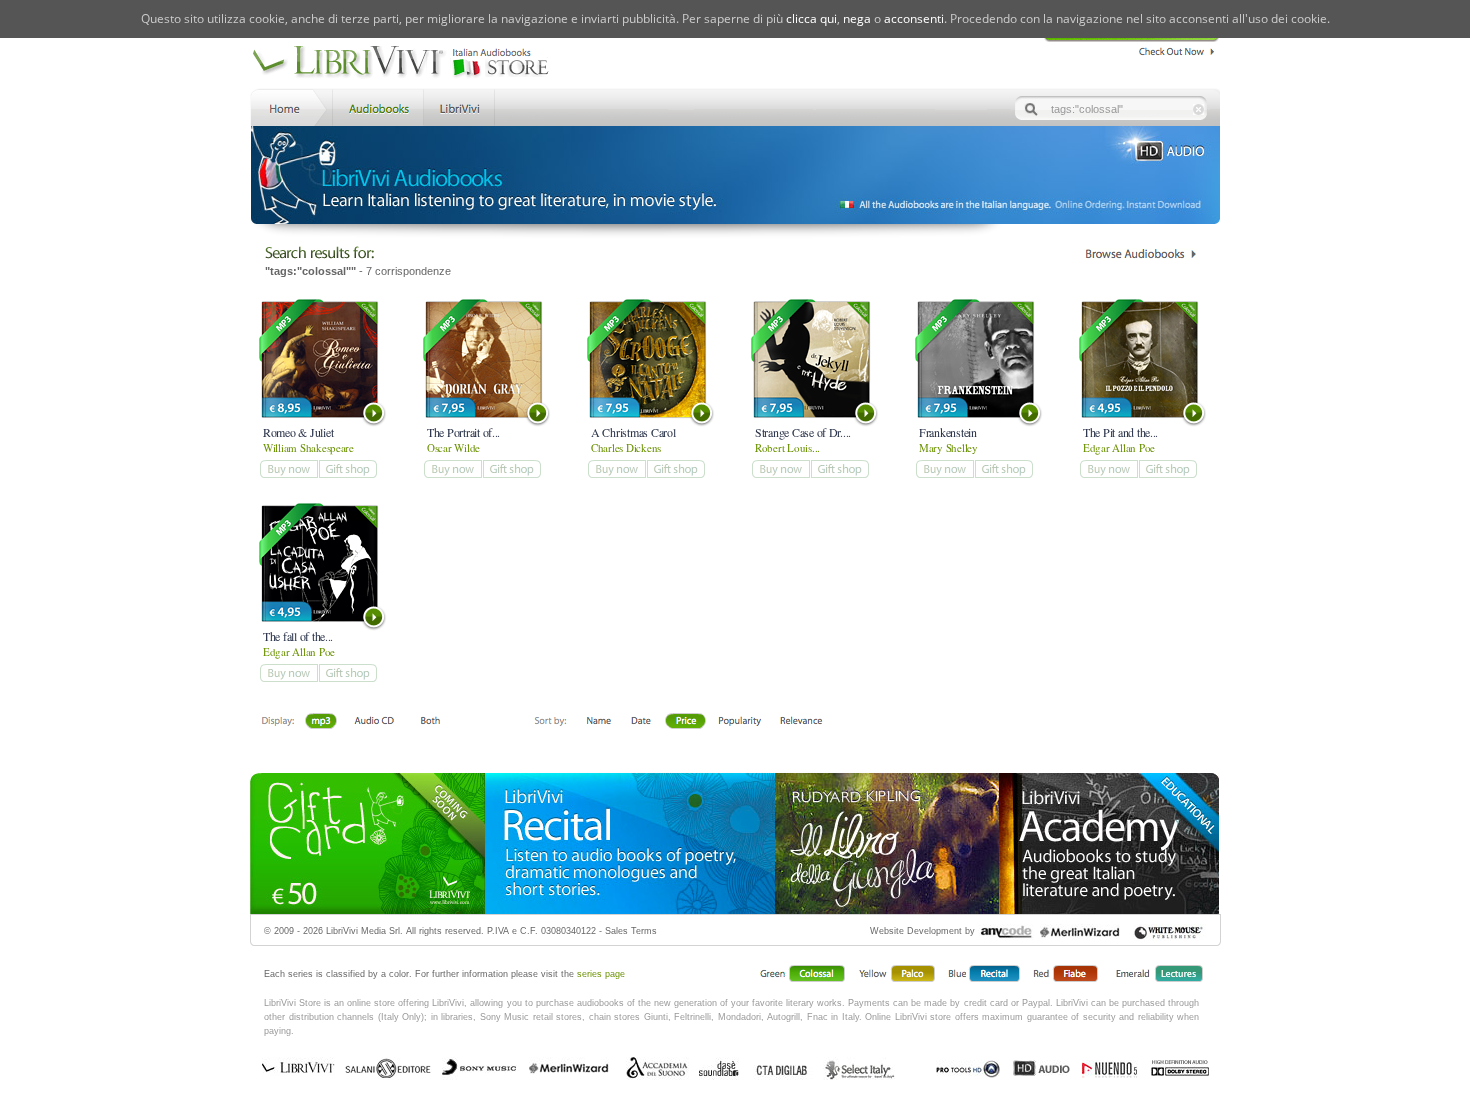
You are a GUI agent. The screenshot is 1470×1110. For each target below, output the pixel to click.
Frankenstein (948, 432)
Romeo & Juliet (298, 432)
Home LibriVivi (289, 106)
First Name (599, 722)
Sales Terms (631, 931)
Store (376, 106)
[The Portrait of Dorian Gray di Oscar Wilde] (483, 359)
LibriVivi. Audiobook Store (408, 63)
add (288, 469)
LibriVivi (459, 106)
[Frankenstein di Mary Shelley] (975, 359)
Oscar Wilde (453, 447)
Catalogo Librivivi (1140, 254)
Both (436, 722)
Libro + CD (374, 722)
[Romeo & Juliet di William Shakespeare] (319, 359)
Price (685, 722)
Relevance (800, 722)
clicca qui (811, 18)
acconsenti (914, 18)
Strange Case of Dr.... (803, 432)
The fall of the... (298, 636)
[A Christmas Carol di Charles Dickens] (647, 359)
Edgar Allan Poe (1119, 447)
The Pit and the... (1120, 432)
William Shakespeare (308, 447)
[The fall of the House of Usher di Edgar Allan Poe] (319, 563)
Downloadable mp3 (321, 722)
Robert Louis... (787, 447)
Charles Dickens (626, 447)
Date (641, 722)
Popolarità (740, 722)
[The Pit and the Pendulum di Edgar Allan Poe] (1139, 359)
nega (857, 18)
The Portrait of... (463, 432)
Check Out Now (1171, 49)
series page (601, 974)
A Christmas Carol (633, 432)
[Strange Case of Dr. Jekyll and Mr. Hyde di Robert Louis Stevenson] (811, 359)
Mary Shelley (948, 447)
